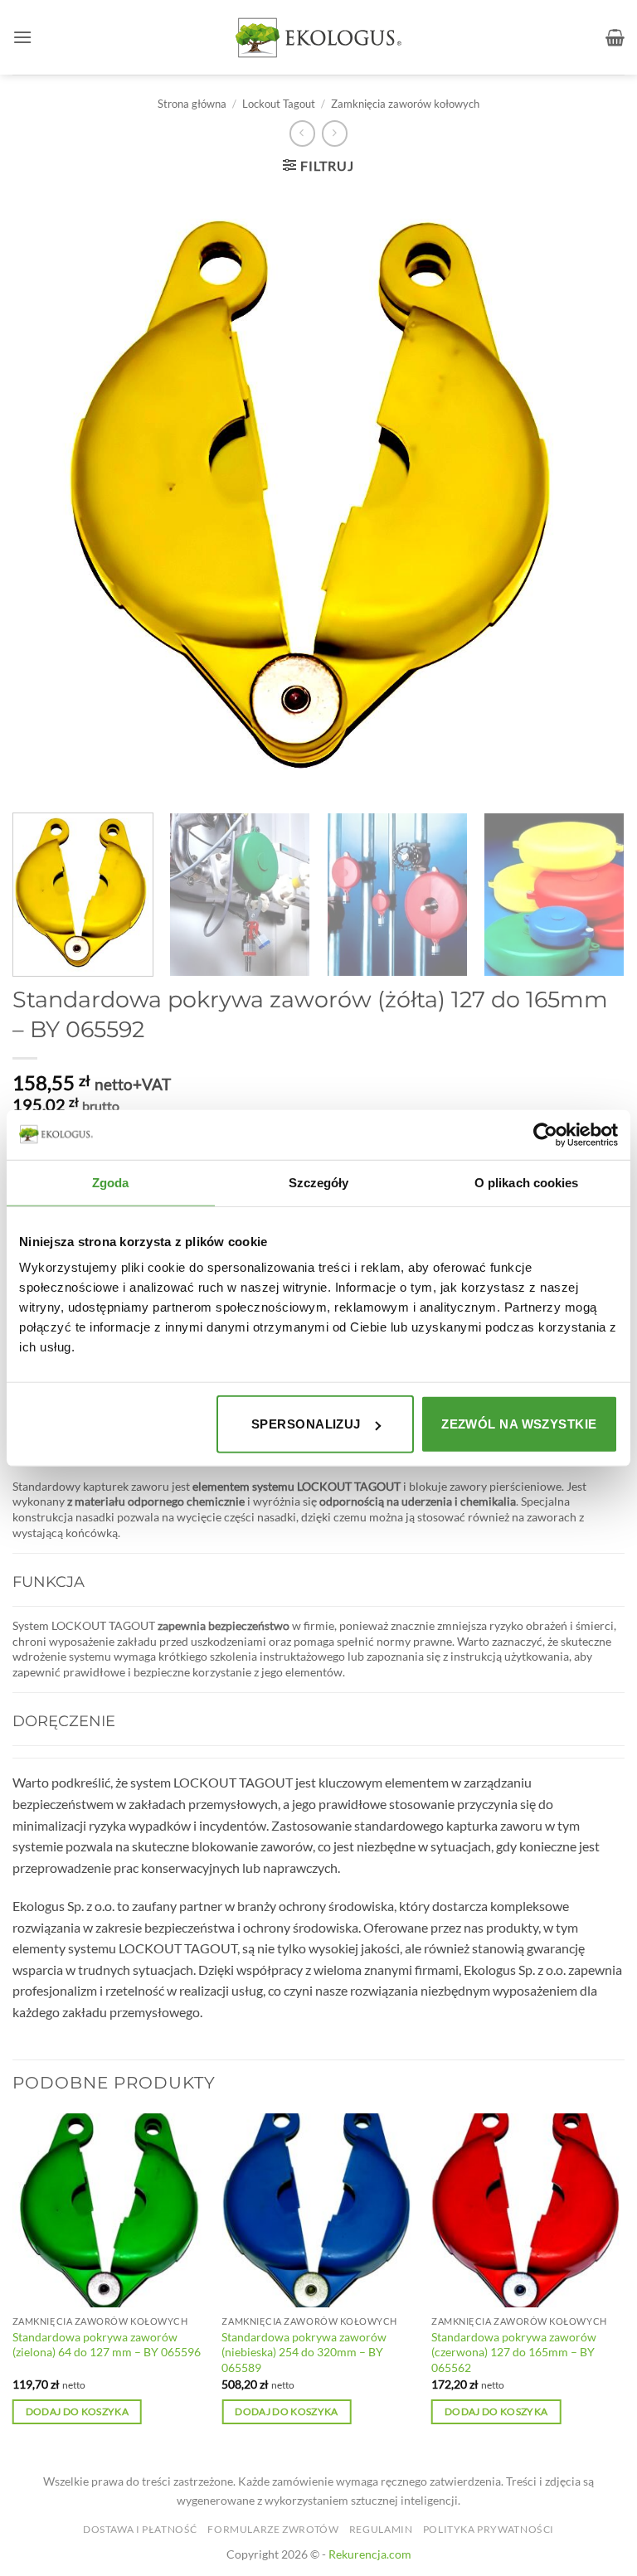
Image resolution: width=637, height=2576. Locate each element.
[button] (22, 37)
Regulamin (381, 2529)
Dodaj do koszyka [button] (78, 2411)
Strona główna (192, 104)
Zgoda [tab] (111, 1182)
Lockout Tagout (279, 104)
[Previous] (13, 2283)
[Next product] (302, 133)
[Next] (600, 895)
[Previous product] (335, 133)
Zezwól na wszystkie (519, 1424)
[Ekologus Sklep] (318, 38)
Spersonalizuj (306, 1424)
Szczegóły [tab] (319, 1182)
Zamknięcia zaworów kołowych (405, 104)
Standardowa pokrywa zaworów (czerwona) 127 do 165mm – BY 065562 (514, 2352)
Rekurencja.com (370, 2554)
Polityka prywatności (489, 2529)
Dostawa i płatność (140, 2529)
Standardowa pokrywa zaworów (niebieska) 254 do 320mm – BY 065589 (304, 2352)
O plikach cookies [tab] (527, 1182)
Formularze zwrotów (273, 2529)
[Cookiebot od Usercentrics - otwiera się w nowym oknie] (545, 1134)
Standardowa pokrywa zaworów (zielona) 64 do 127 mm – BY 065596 (107, 2345)
